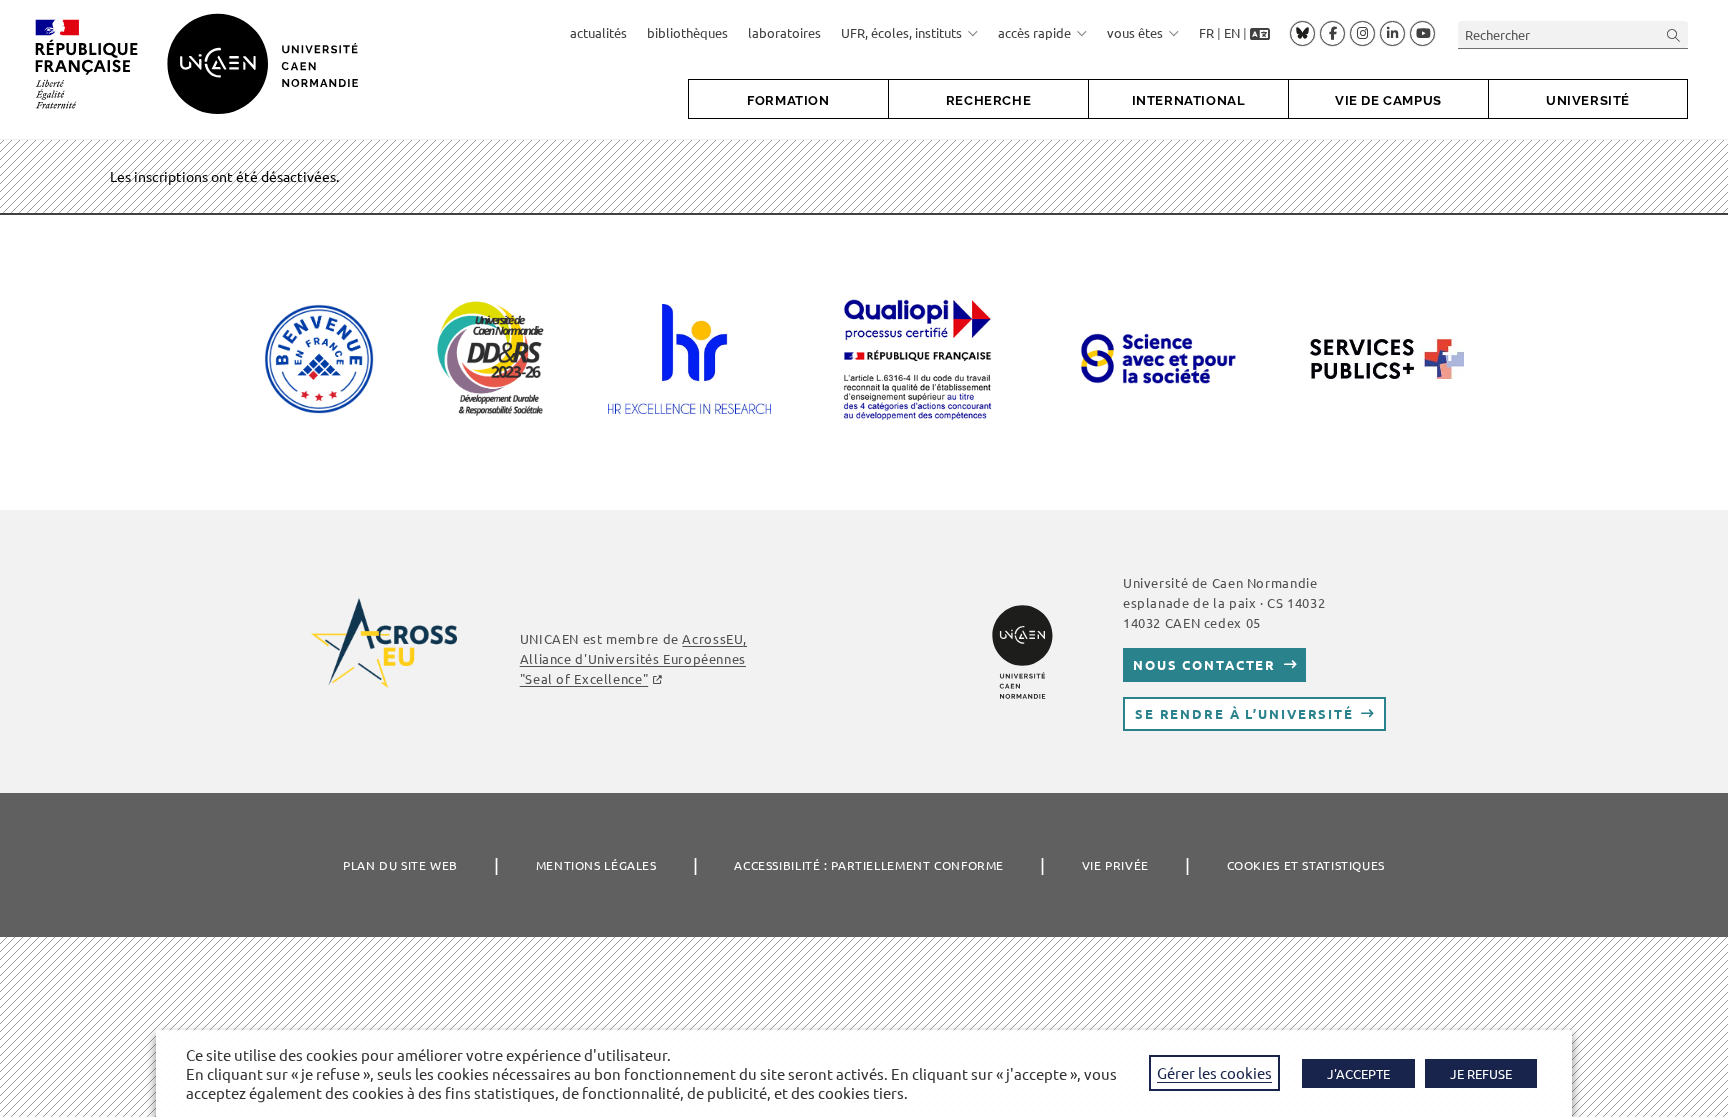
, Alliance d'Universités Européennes (633, 658)
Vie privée (1115, 865)
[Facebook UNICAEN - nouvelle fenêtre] (1332, 34)
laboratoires (784, 32)
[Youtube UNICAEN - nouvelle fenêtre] (1422, 34)
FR (1206, 32)
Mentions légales (596, 865)
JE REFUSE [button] (1481, 1073)
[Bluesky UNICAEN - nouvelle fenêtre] (1302, 33)
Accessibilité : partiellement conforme (869, 865)
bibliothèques (687, 32)
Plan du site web (400, 865)
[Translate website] (1260, 33)
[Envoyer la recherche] (1674, 34)
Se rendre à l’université (1244, 713)
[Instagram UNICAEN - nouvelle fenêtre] (1362, 34)
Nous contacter (1204, 664)
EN (1232, 32)
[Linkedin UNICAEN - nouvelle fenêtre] (1392, 34)
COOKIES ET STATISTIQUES (1306, 865)
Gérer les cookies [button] (1214, 1072)
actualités (598, 32)
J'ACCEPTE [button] (1358, 1073)
